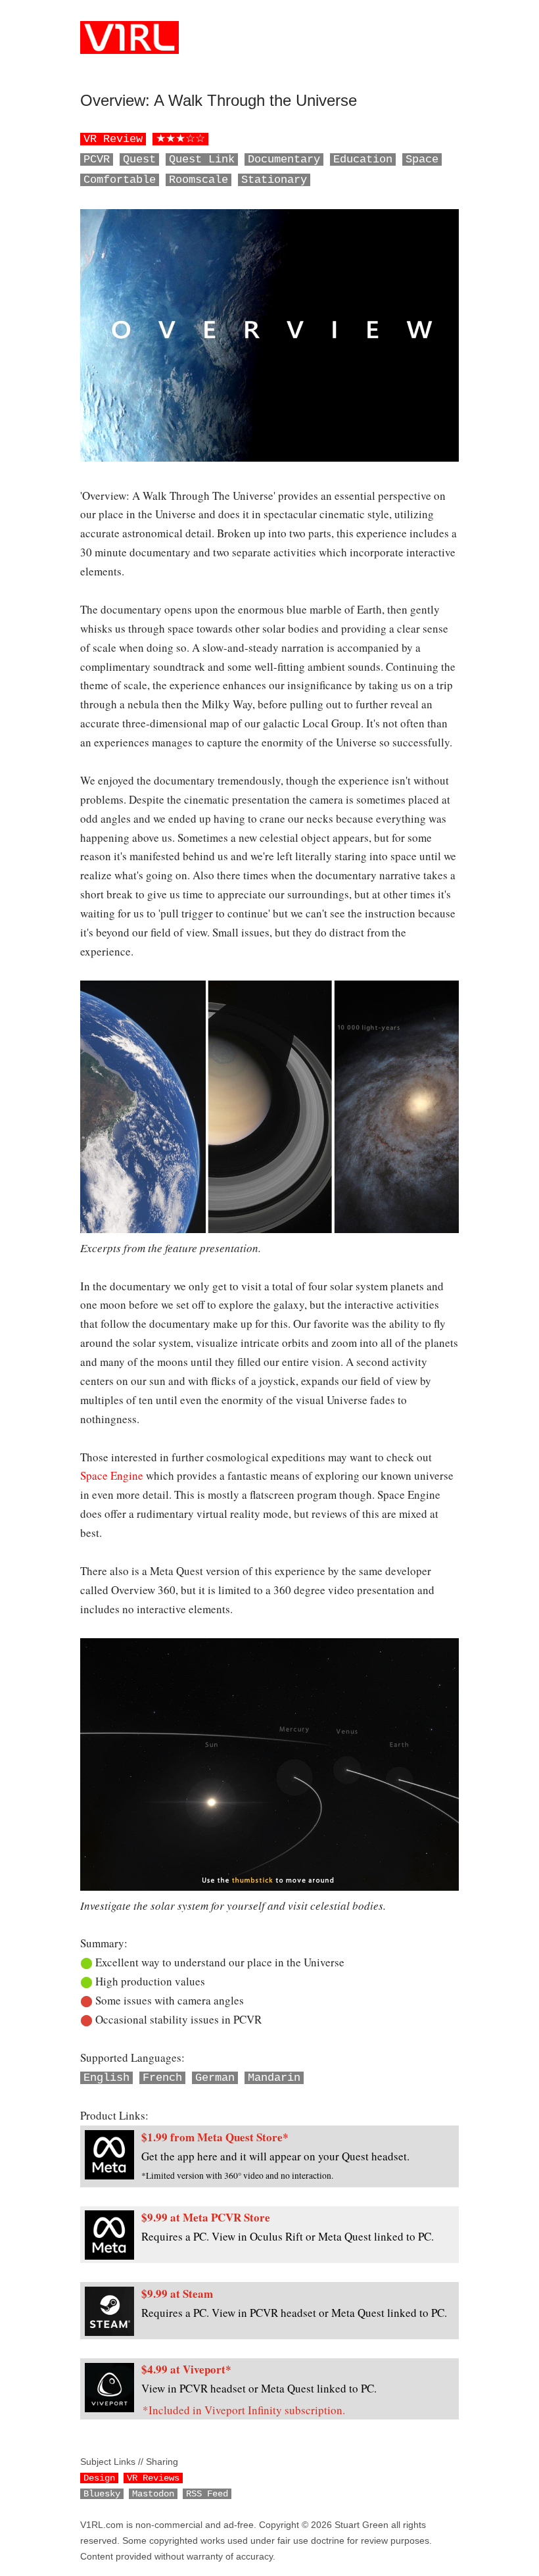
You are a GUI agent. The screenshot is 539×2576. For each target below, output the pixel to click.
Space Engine (112, 1475)
